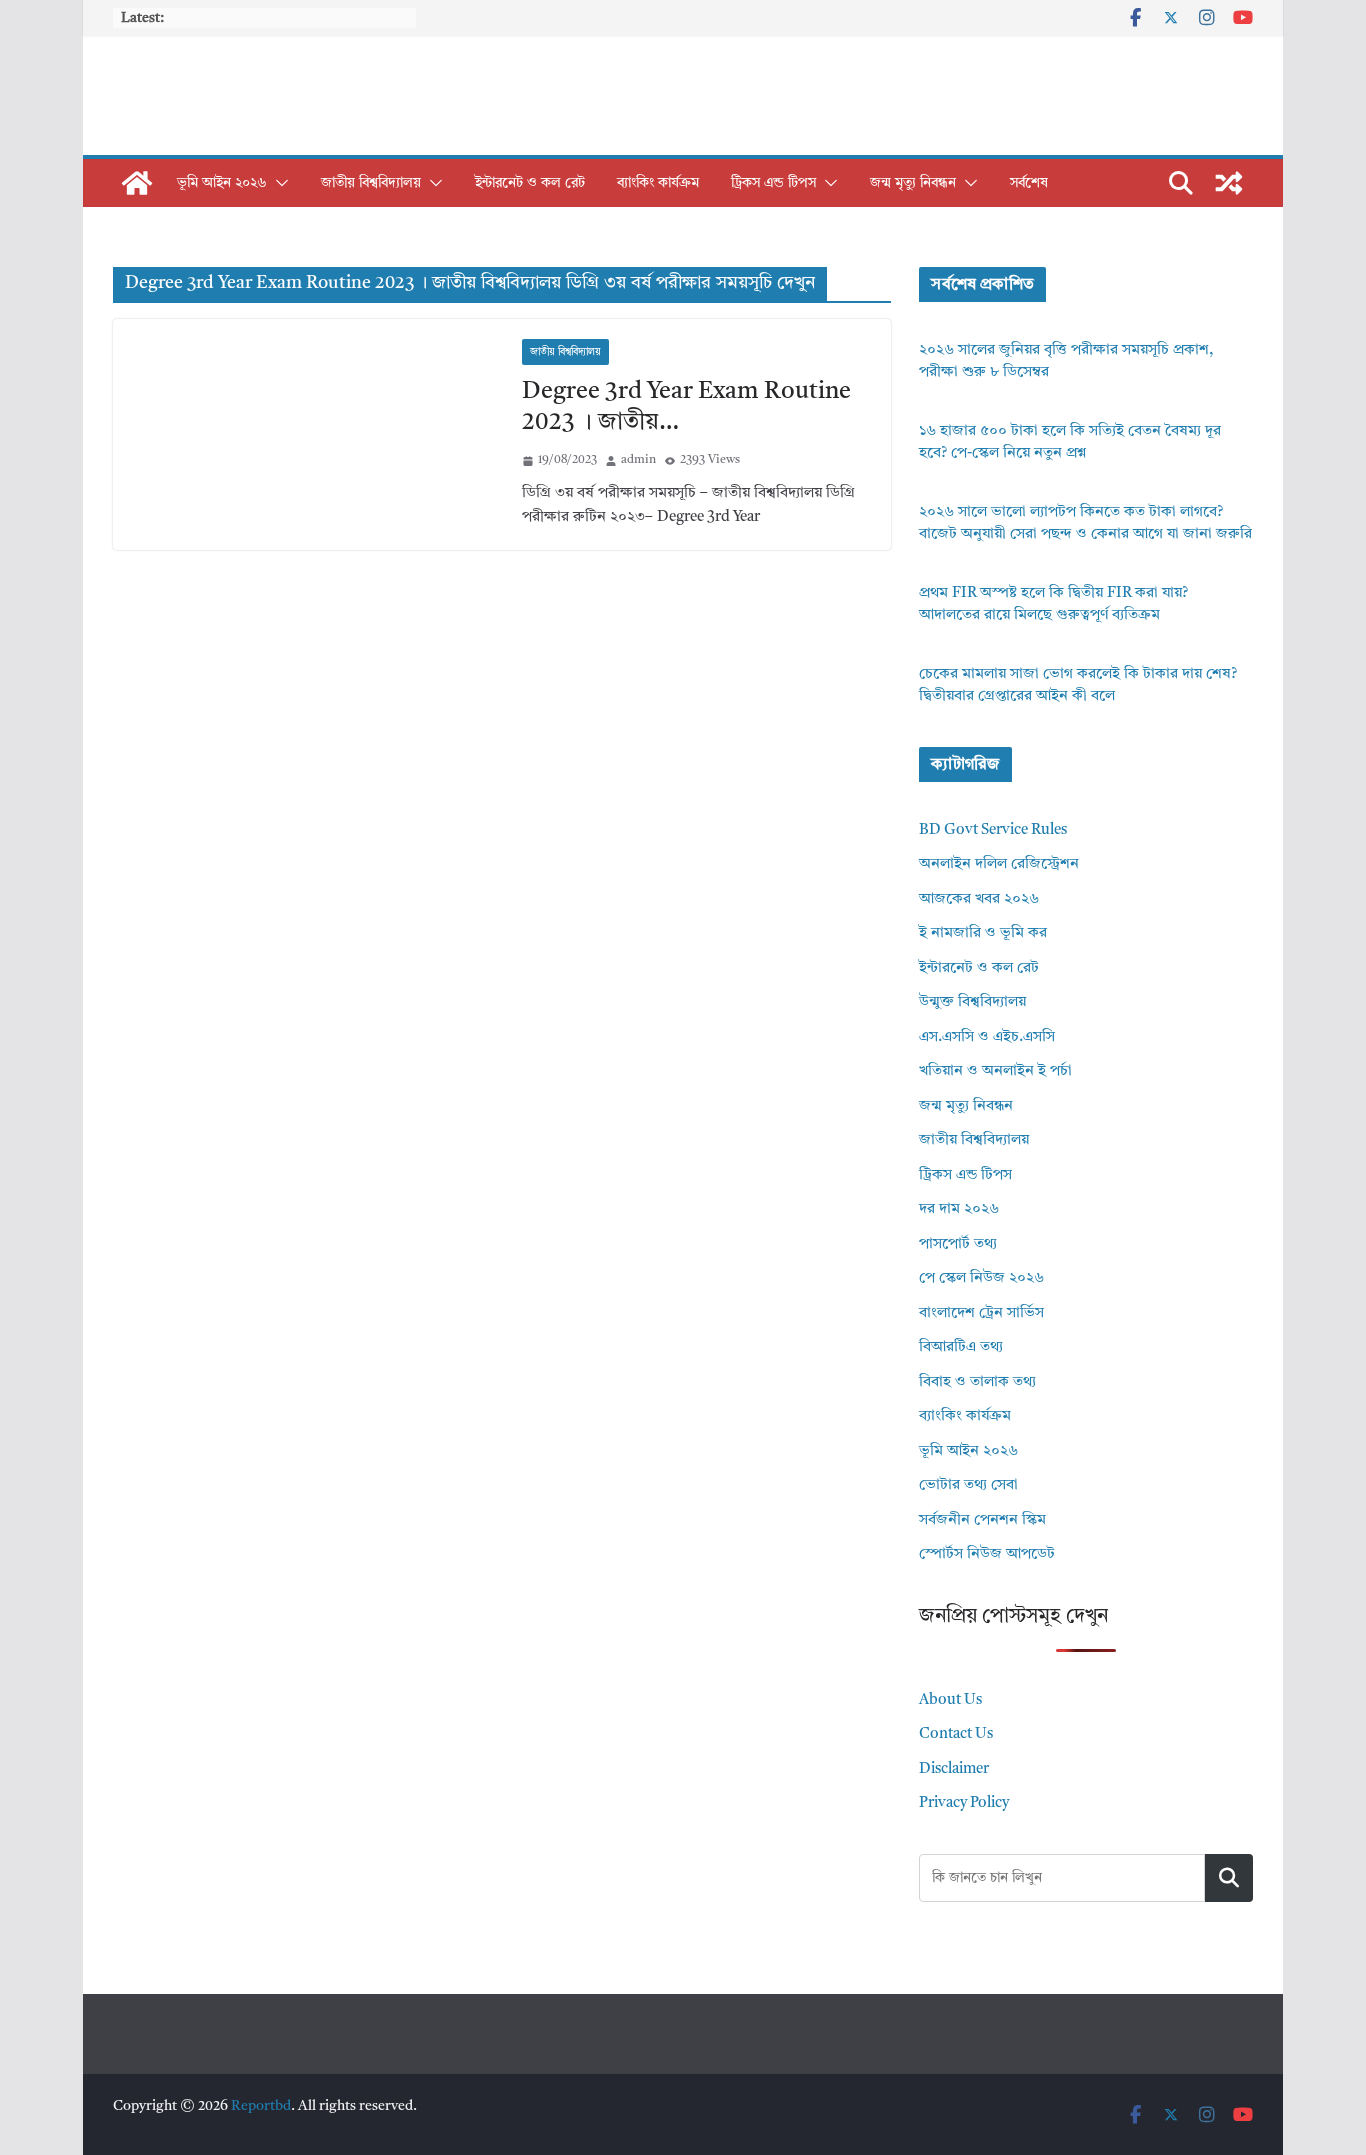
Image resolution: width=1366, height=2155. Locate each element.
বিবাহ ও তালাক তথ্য (977, 1382)
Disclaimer (954, 1769)
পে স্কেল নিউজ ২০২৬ (981, 1278)
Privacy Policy (964, 1803)
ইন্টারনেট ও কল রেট (530, 183)
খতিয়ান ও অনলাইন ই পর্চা (995, 1071)
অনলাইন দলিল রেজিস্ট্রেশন (999, 864)
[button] (278, 183)
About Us (950, 1700)
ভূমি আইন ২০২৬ (222, 183)
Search (1229, 1877)
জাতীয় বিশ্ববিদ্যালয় (371, 183)
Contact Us (956, 1734)
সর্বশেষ (1029, 183)
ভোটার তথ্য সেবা (968, 1485)
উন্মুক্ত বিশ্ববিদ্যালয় (972, 1002)
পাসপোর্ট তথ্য (958, 1244)
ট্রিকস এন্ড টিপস (773, 183)
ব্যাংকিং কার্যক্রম (658, 183)
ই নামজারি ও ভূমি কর (983, 933)
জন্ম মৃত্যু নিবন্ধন (913, 183)
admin (638, 460)
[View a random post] (1229, 183)
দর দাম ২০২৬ (959, 1209)
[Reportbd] (137, 183)
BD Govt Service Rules (993, 830)
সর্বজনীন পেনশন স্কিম (982, 1520)
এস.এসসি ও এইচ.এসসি (987, 1037)
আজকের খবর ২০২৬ (979, 899)
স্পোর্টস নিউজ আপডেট (987, 1554)
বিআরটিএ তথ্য (961, 1347)
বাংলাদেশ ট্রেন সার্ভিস (981, 1313)
